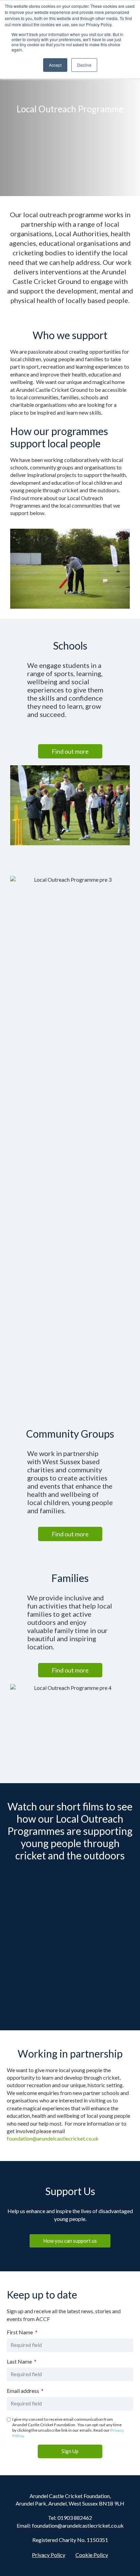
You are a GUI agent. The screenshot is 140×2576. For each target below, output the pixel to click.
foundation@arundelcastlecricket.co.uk (53, 2138)
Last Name (20, 2362)
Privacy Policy (49, 2555)
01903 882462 (75, 2518)
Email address (23, 2391)
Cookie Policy (92, 2555)
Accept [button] (55, 65)
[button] (70, 751)
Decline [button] (84, 65)
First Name (20, 2332)
